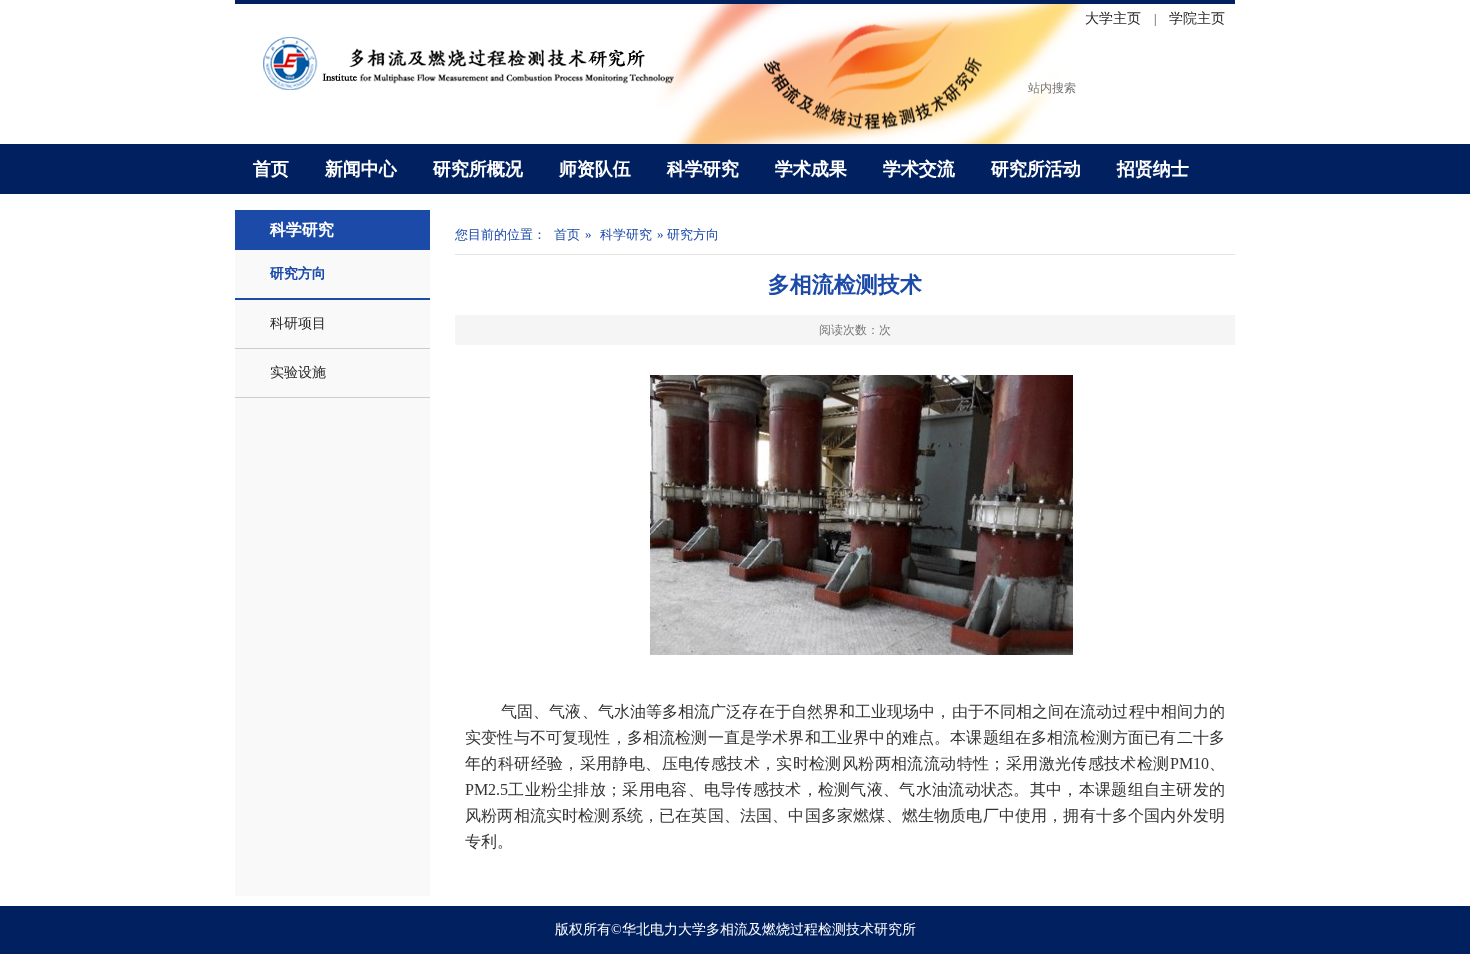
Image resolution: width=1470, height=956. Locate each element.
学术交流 (919, 169)
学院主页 (1197, 18)
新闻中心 (361, 169)
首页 (271, 169)
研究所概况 (478, 169)
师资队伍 (595, 169)
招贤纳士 (1153, 169)
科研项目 (298, 323)
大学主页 (1113, 18)
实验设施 (298, 372)
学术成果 (811, 169)
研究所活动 (1036, 169)
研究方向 (298, 273)
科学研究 (703, 169)
